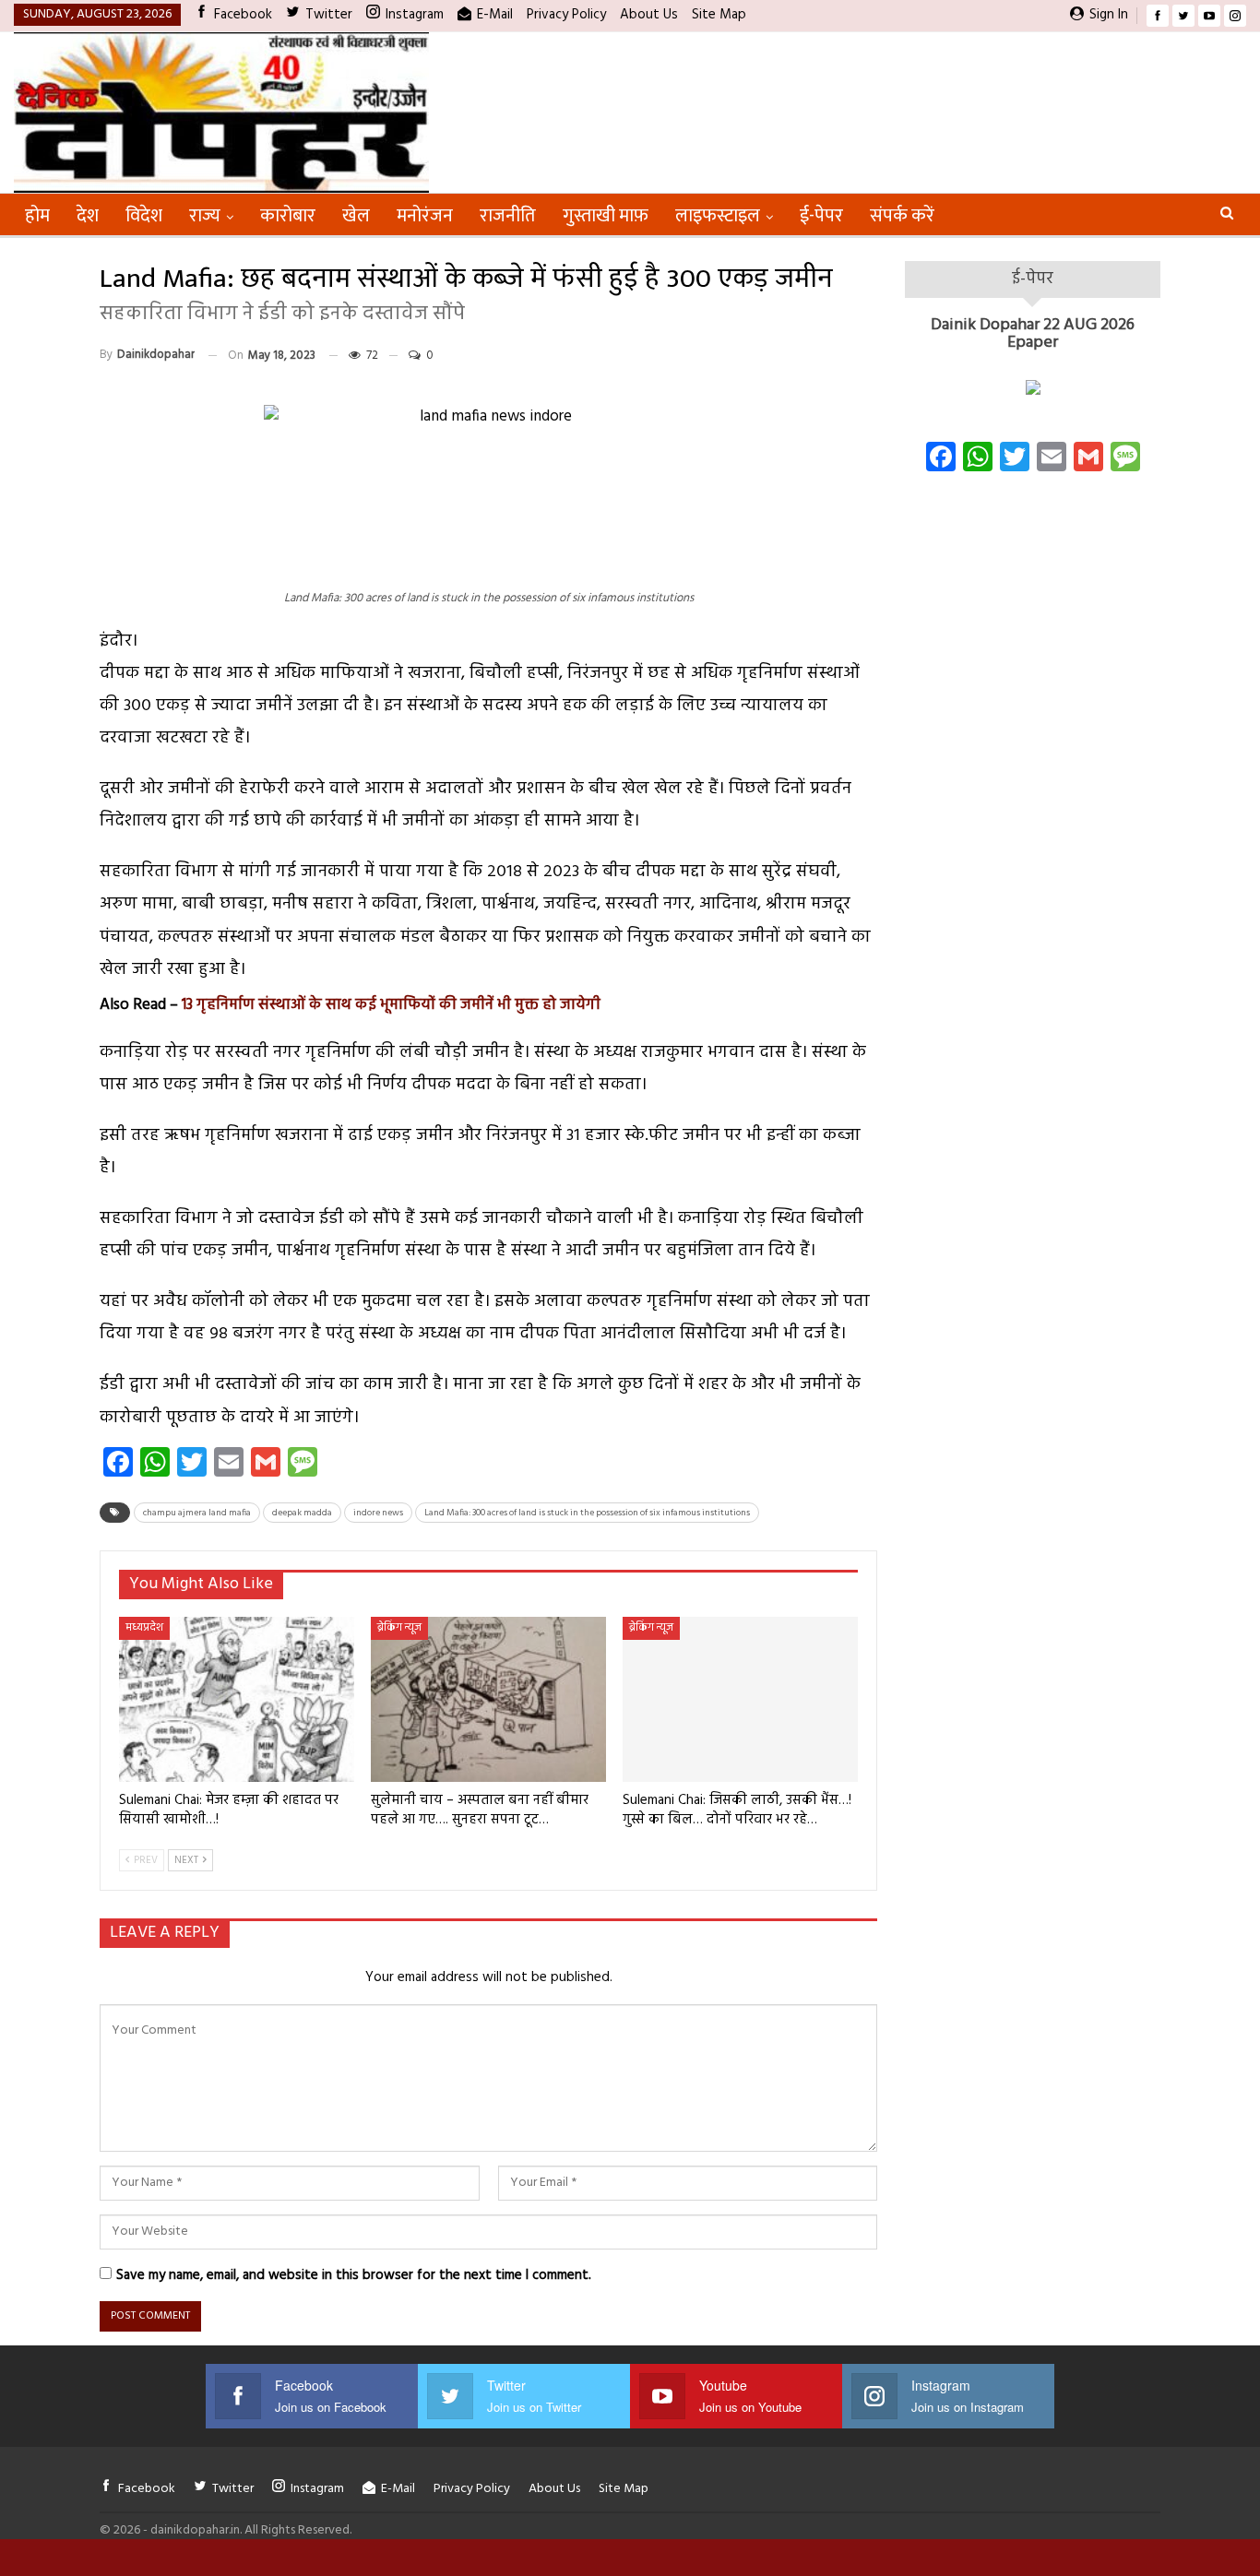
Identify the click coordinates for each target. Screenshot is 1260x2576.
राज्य (205, 216)
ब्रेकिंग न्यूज (399, 1628)
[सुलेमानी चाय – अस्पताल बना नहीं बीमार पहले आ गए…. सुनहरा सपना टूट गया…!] (488, 1699)
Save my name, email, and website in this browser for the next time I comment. (354, 2275)
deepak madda (302, 1513)
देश (88, 216)
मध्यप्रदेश (144, 1628)
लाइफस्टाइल (718, 216)
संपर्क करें (902, 216)
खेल (356, 216)
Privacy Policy (566, 15)
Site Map (719, 15)
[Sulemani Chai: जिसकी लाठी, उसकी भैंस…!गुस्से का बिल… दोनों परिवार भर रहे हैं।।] (740, 1699)
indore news (378, 1513)
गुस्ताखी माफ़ (606, 216)
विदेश (144, 216)
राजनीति (508, 216)
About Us (649, 15)
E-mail (495, 15)
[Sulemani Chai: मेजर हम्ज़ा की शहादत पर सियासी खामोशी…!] (237, 1699)
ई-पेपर (821, 216)
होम (37, 216)
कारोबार (288, 216)
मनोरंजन (425, 216)
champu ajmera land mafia (197, 1513)
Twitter (329, 15)
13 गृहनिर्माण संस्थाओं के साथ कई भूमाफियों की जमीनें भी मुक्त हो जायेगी (391, 1005)
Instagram (415, 15)
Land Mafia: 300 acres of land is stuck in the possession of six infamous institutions (587, 1513)
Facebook (243, 15)
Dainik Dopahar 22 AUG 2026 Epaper (1033, 334)
